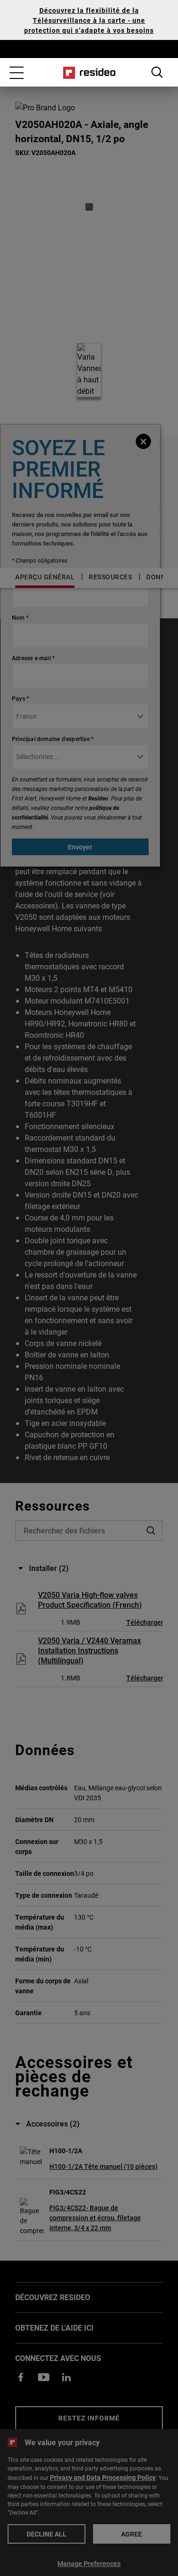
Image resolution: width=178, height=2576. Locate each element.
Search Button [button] (157, 72)
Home (89, 73)
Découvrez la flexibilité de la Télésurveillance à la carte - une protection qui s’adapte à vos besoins (89, 20)
